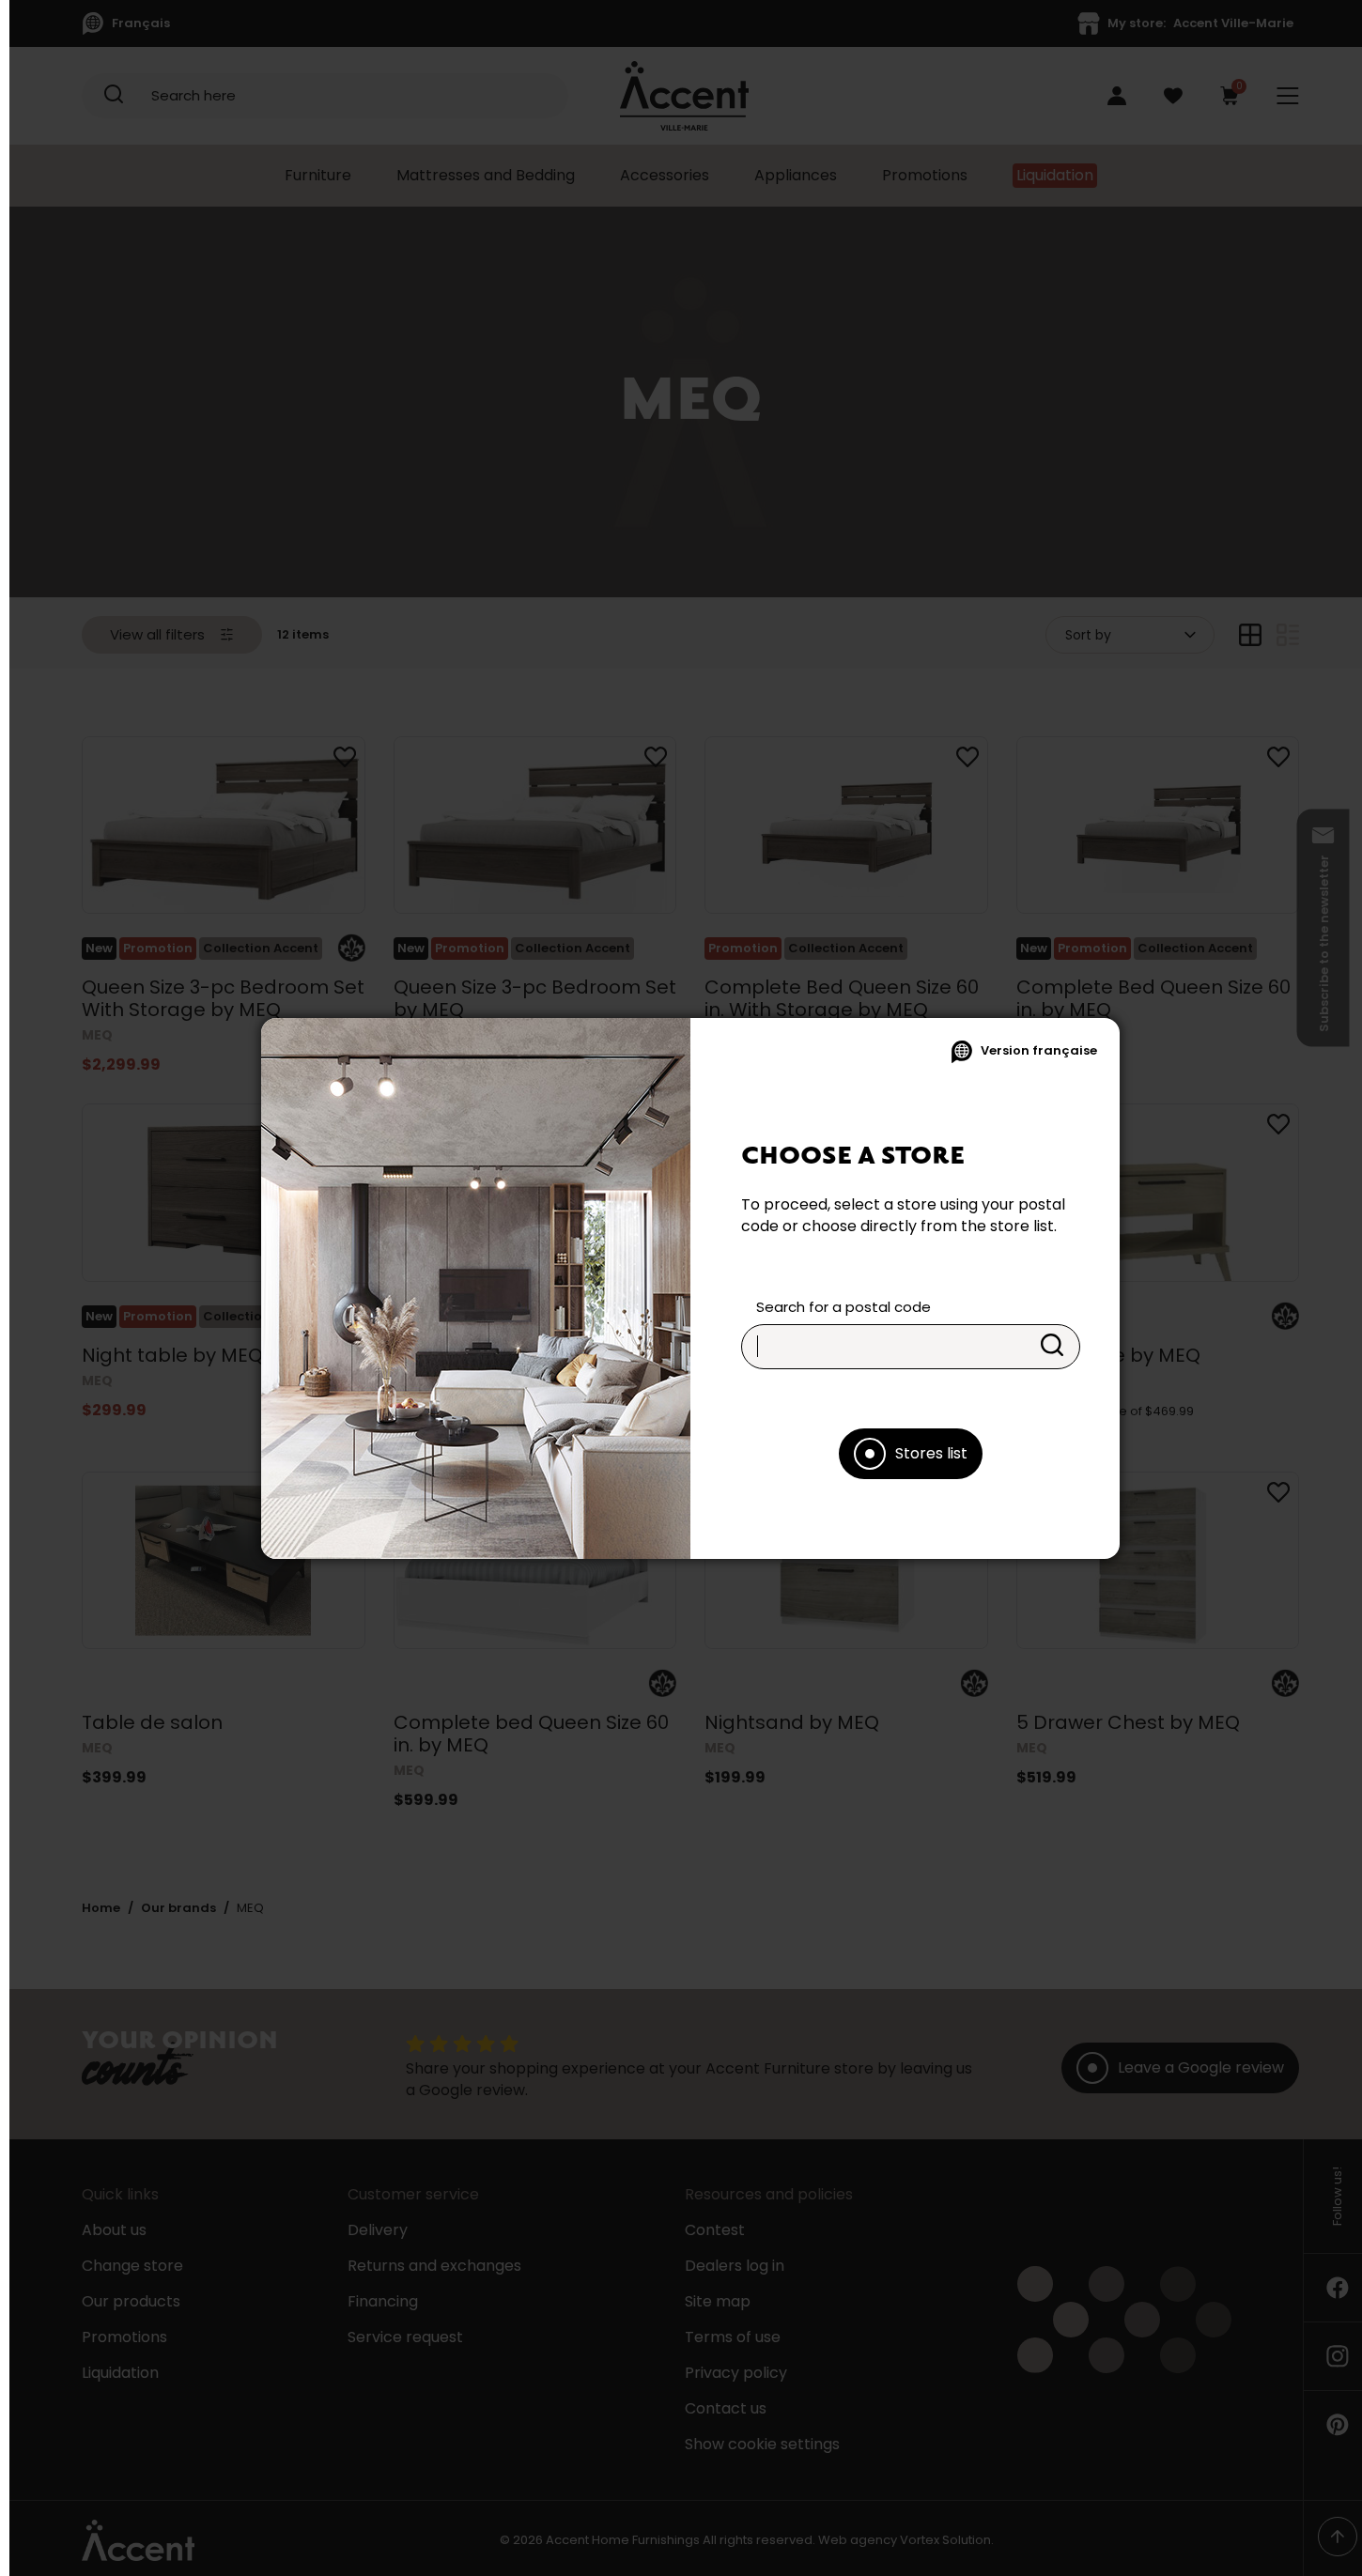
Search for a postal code (844, 1307)
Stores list (931, 1453)
